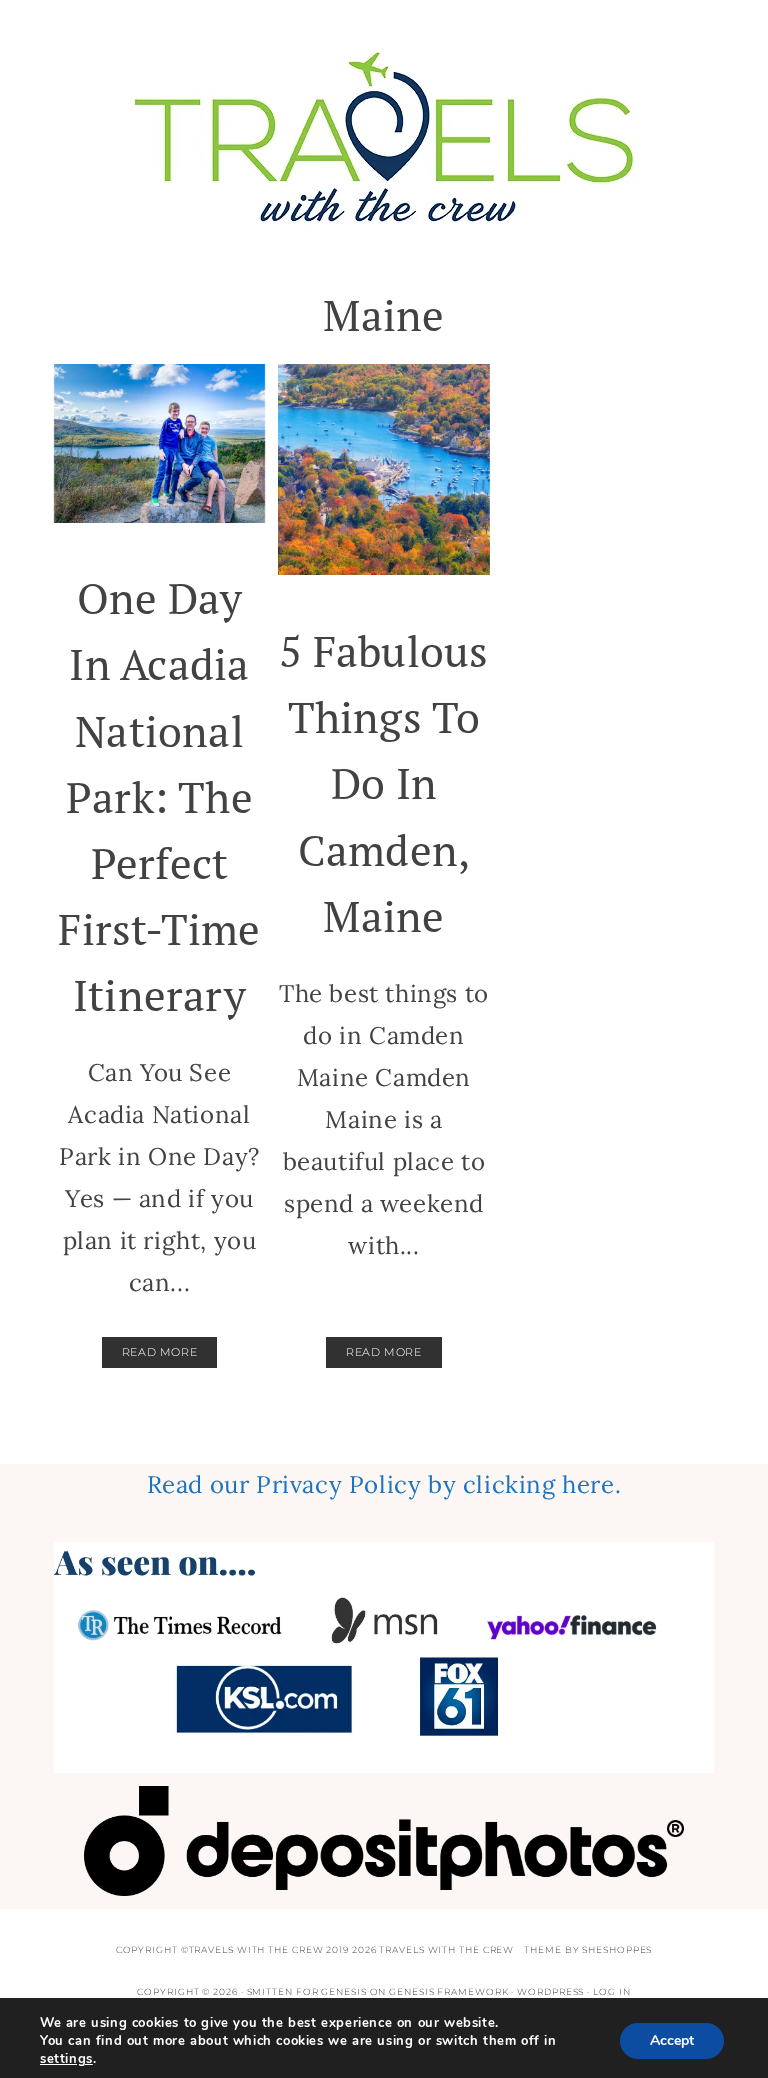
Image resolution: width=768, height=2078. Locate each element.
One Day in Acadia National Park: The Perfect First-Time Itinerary (159, 796)
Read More (159, 1352)
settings (66, 2059)
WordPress (550, 1991)
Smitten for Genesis (307, 1991)
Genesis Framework (448, 1991)
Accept (672, 2040)
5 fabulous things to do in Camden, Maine (383, 783)
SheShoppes (617, 1949)
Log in (611, 1991)
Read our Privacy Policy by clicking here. (384, 1484)
